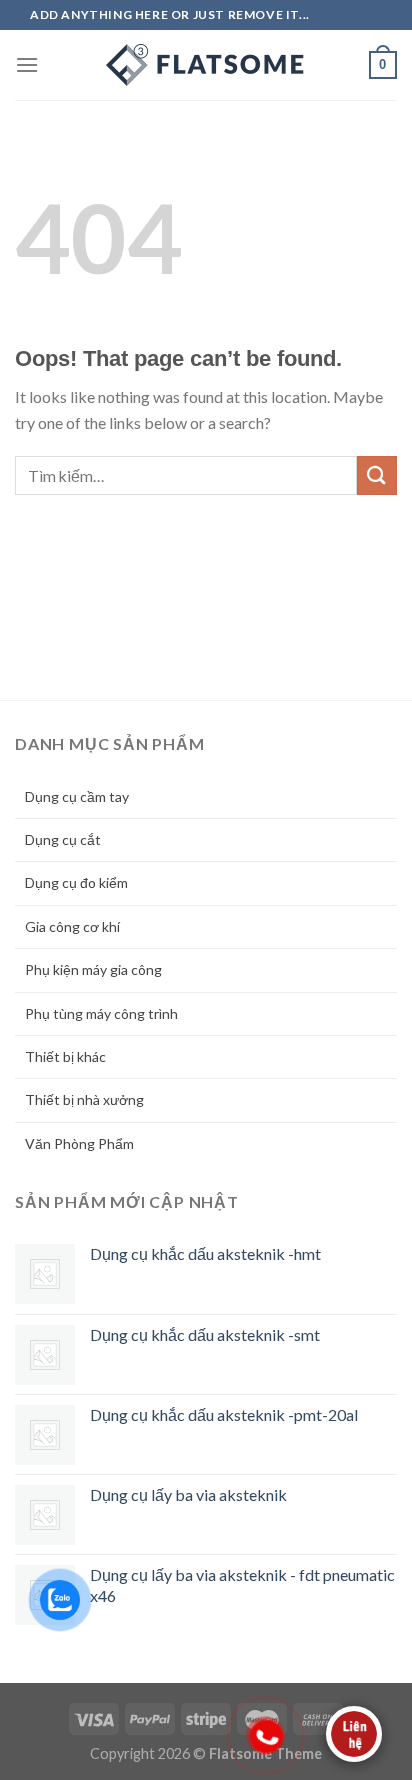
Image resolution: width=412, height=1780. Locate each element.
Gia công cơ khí (72, 926)
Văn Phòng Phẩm (79, 1143)
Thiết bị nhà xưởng (84, 1099)
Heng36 (43, 1658)
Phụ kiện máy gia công (93, 969)
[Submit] (377, 475)
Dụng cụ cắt (63, 839)
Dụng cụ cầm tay (77, 796)
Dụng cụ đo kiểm (76, 882)
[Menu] (27, 64)
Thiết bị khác (65, 1056)
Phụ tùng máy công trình (101, 1013)
